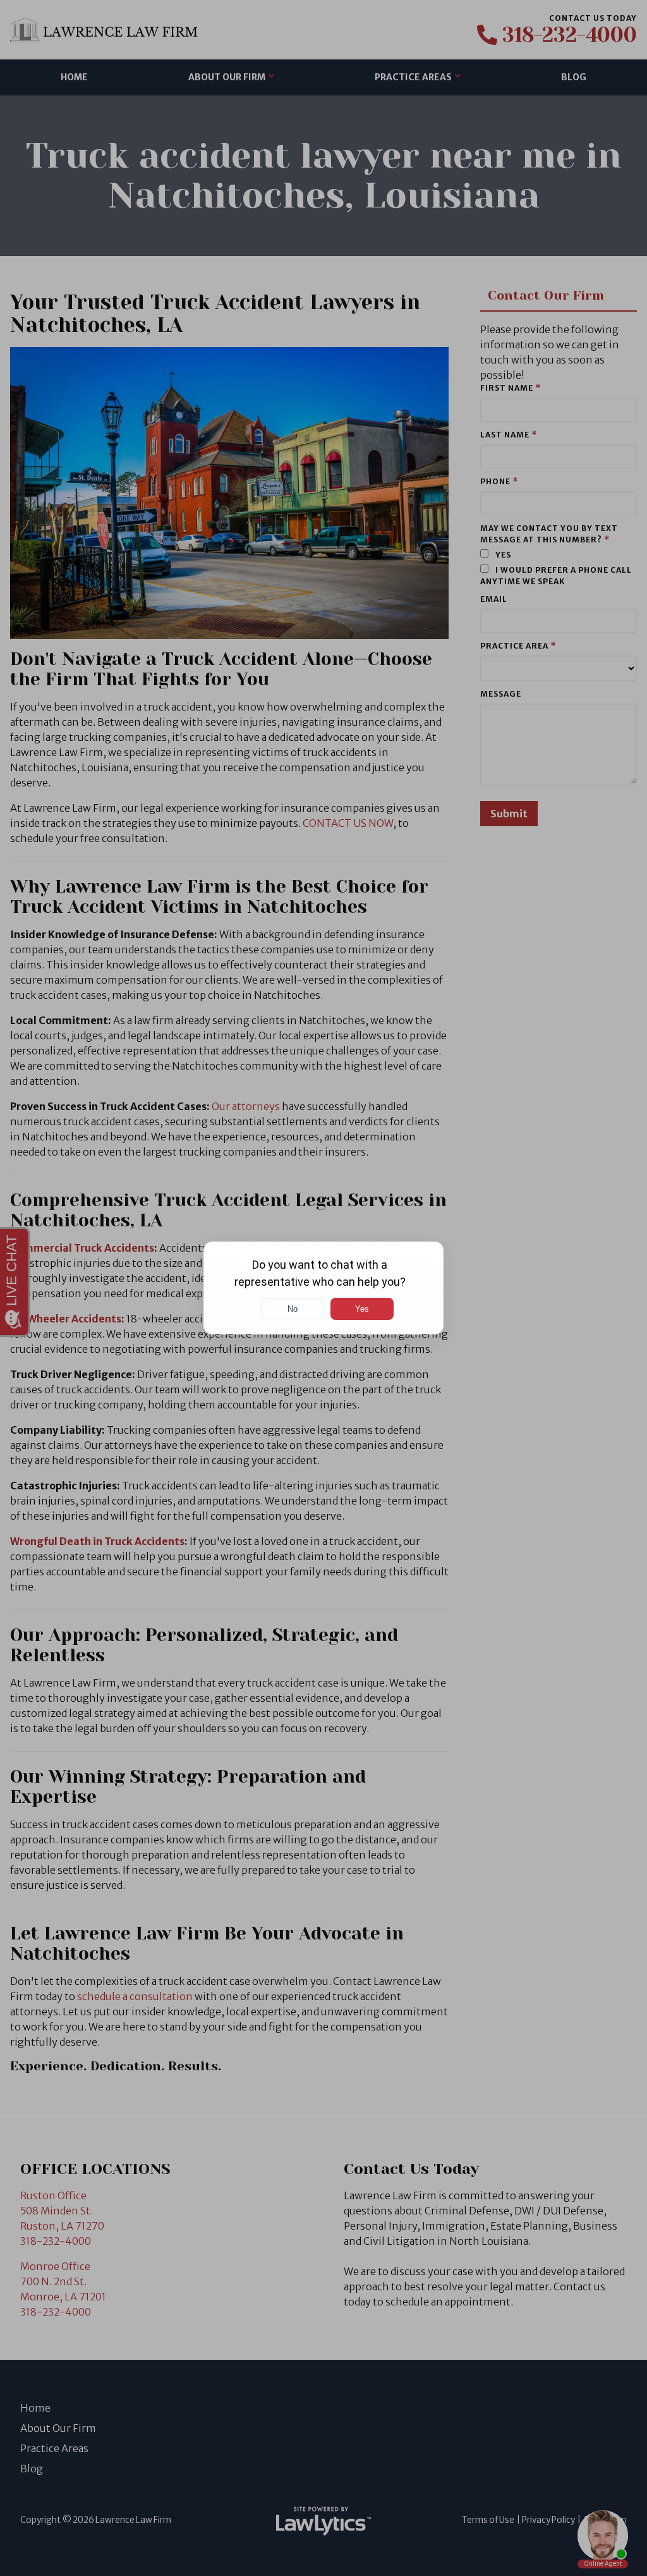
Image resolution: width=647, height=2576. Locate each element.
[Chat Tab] (323, 1288)
